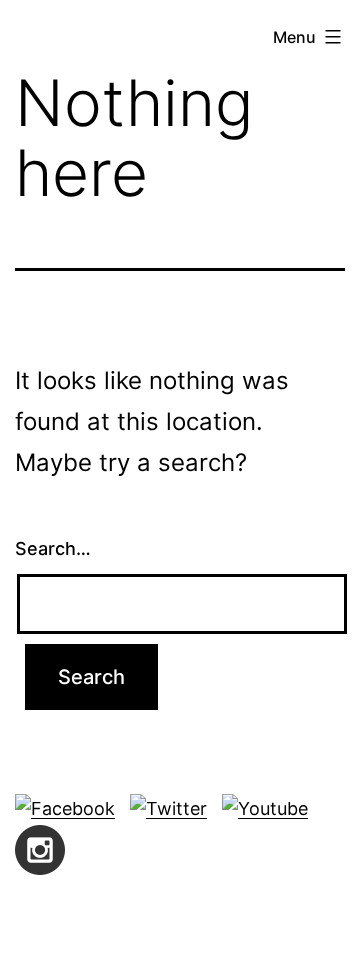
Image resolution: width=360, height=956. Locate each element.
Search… (53, 548)
